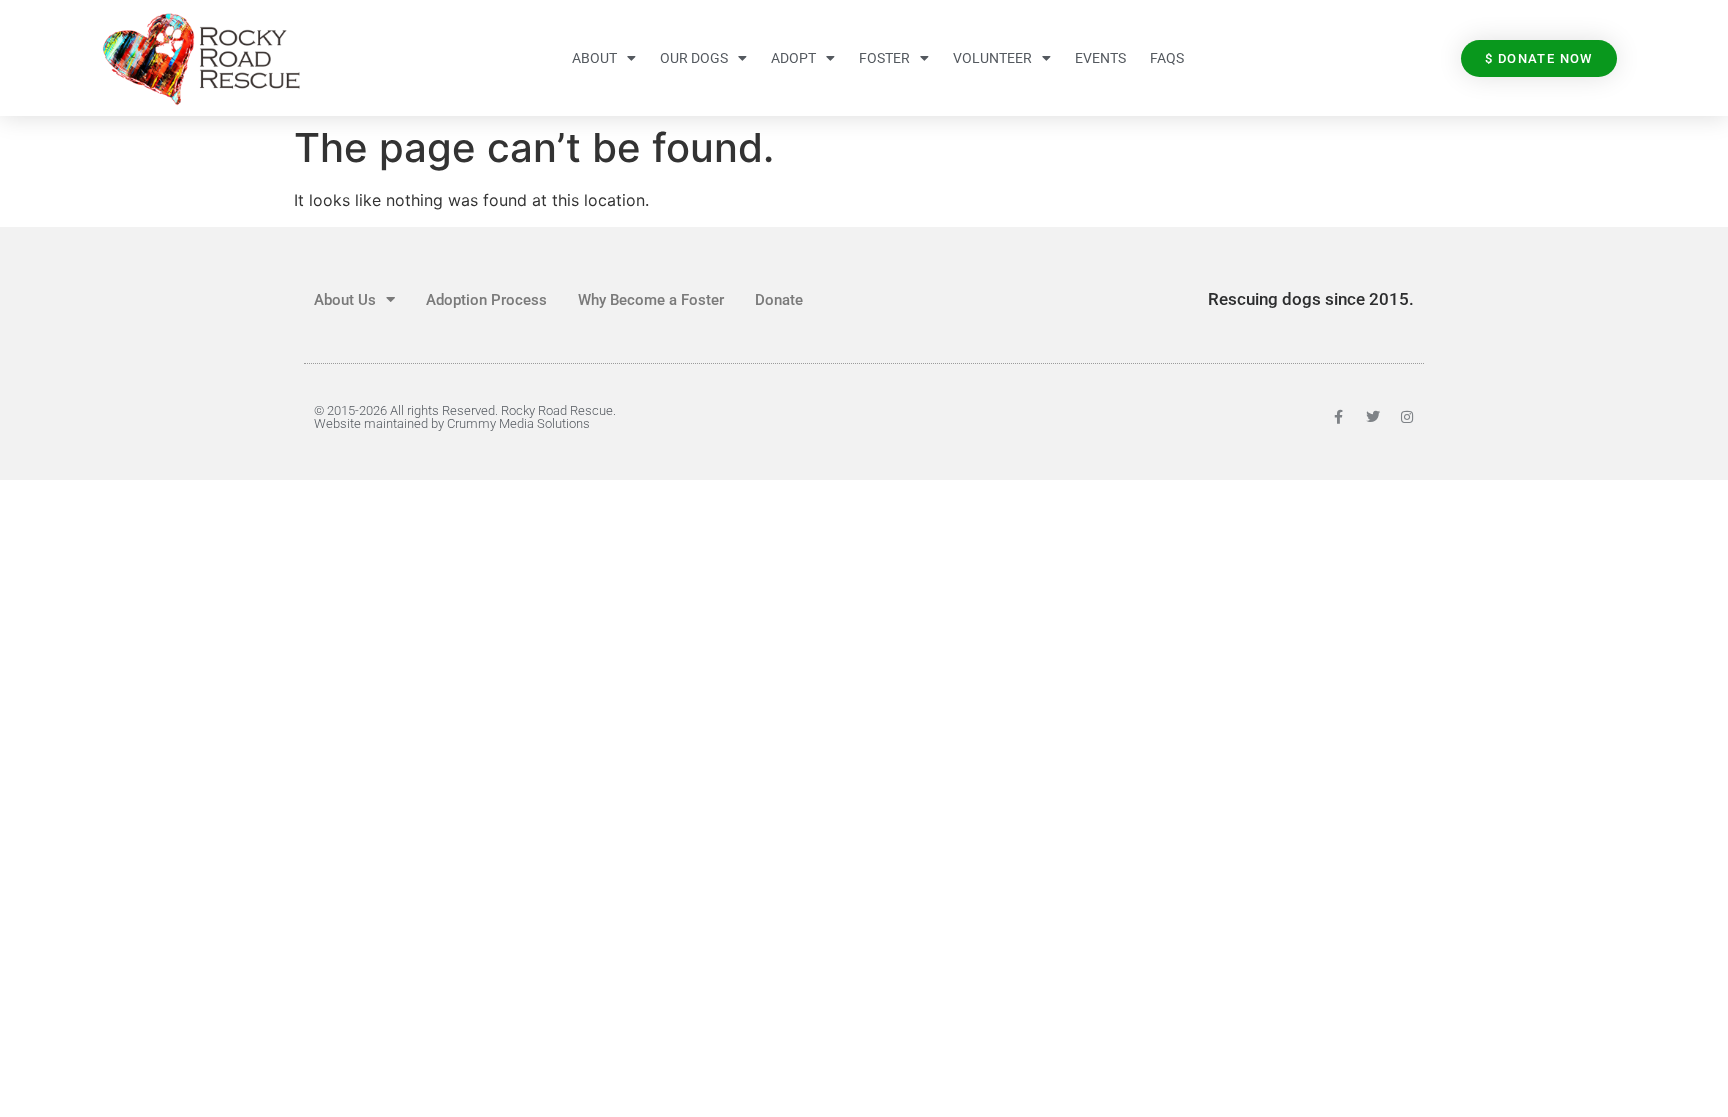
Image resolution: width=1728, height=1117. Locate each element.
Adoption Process (486, 300)
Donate (779, 300)
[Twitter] (1373, 417)
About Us (345, 300)
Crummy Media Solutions (518, 423)
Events (1100, 58)
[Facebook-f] (1339, 417)
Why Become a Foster (651, 300)
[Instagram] (1407, 417)
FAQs (1167, 58)
